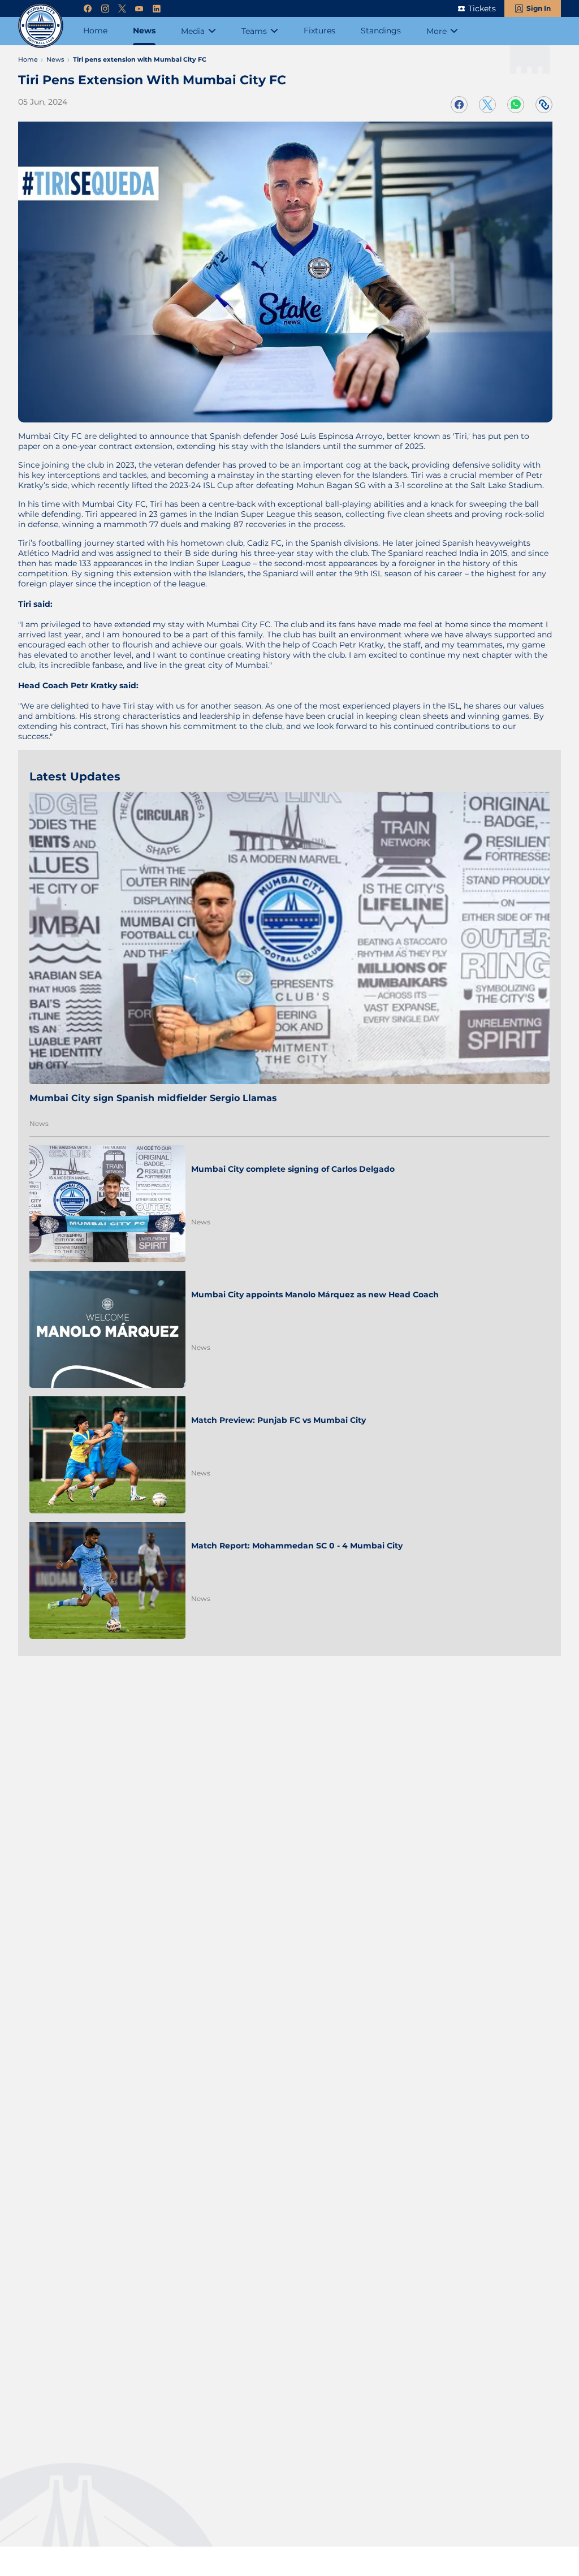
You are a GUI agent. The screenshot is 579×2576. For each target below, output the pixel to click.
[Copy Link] (544, 105)
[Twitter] (122, 9)
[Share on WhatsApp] (516, 105)
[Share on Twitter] (487, 105)
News (39, 1123)
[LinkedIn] (157, 9)
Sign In (539, 8)
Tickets (482, 8)
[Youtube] (139, 9)
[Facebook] (88, 9)
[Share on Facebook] (459, 105)
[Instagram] (105, 9)
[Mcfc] (41, 25)
